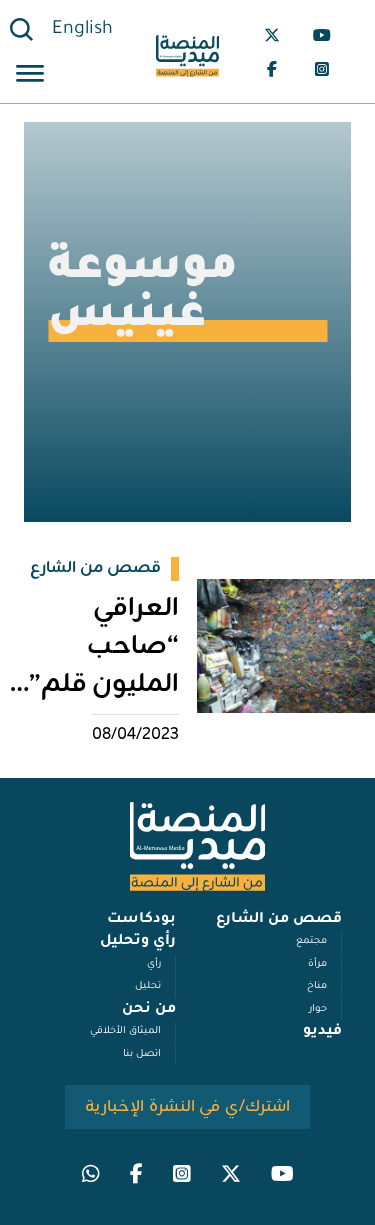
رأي (154, 964)
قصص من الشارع (279, 920)
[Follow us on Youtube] (322, 35)
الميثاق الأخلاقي (125, 1031)
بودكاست (141, 920)
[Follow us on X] (272, 35)
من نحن (149, 1010)
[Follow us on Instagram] (322, 69)
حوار (318, 1009)
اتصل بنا (142, 1054)
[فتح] (30, 76)
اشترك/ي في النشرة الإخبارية (187, 1107)
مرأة (317, 964)
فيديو (322, 1032)
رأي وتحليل (138, 942)
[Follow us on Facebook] (272, 69)
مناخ (317, 986)
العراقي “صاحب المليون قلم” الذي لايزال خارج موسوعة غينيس (90, 704)
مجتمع (311, 941)
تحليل (148, 986)
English (82, 30)
